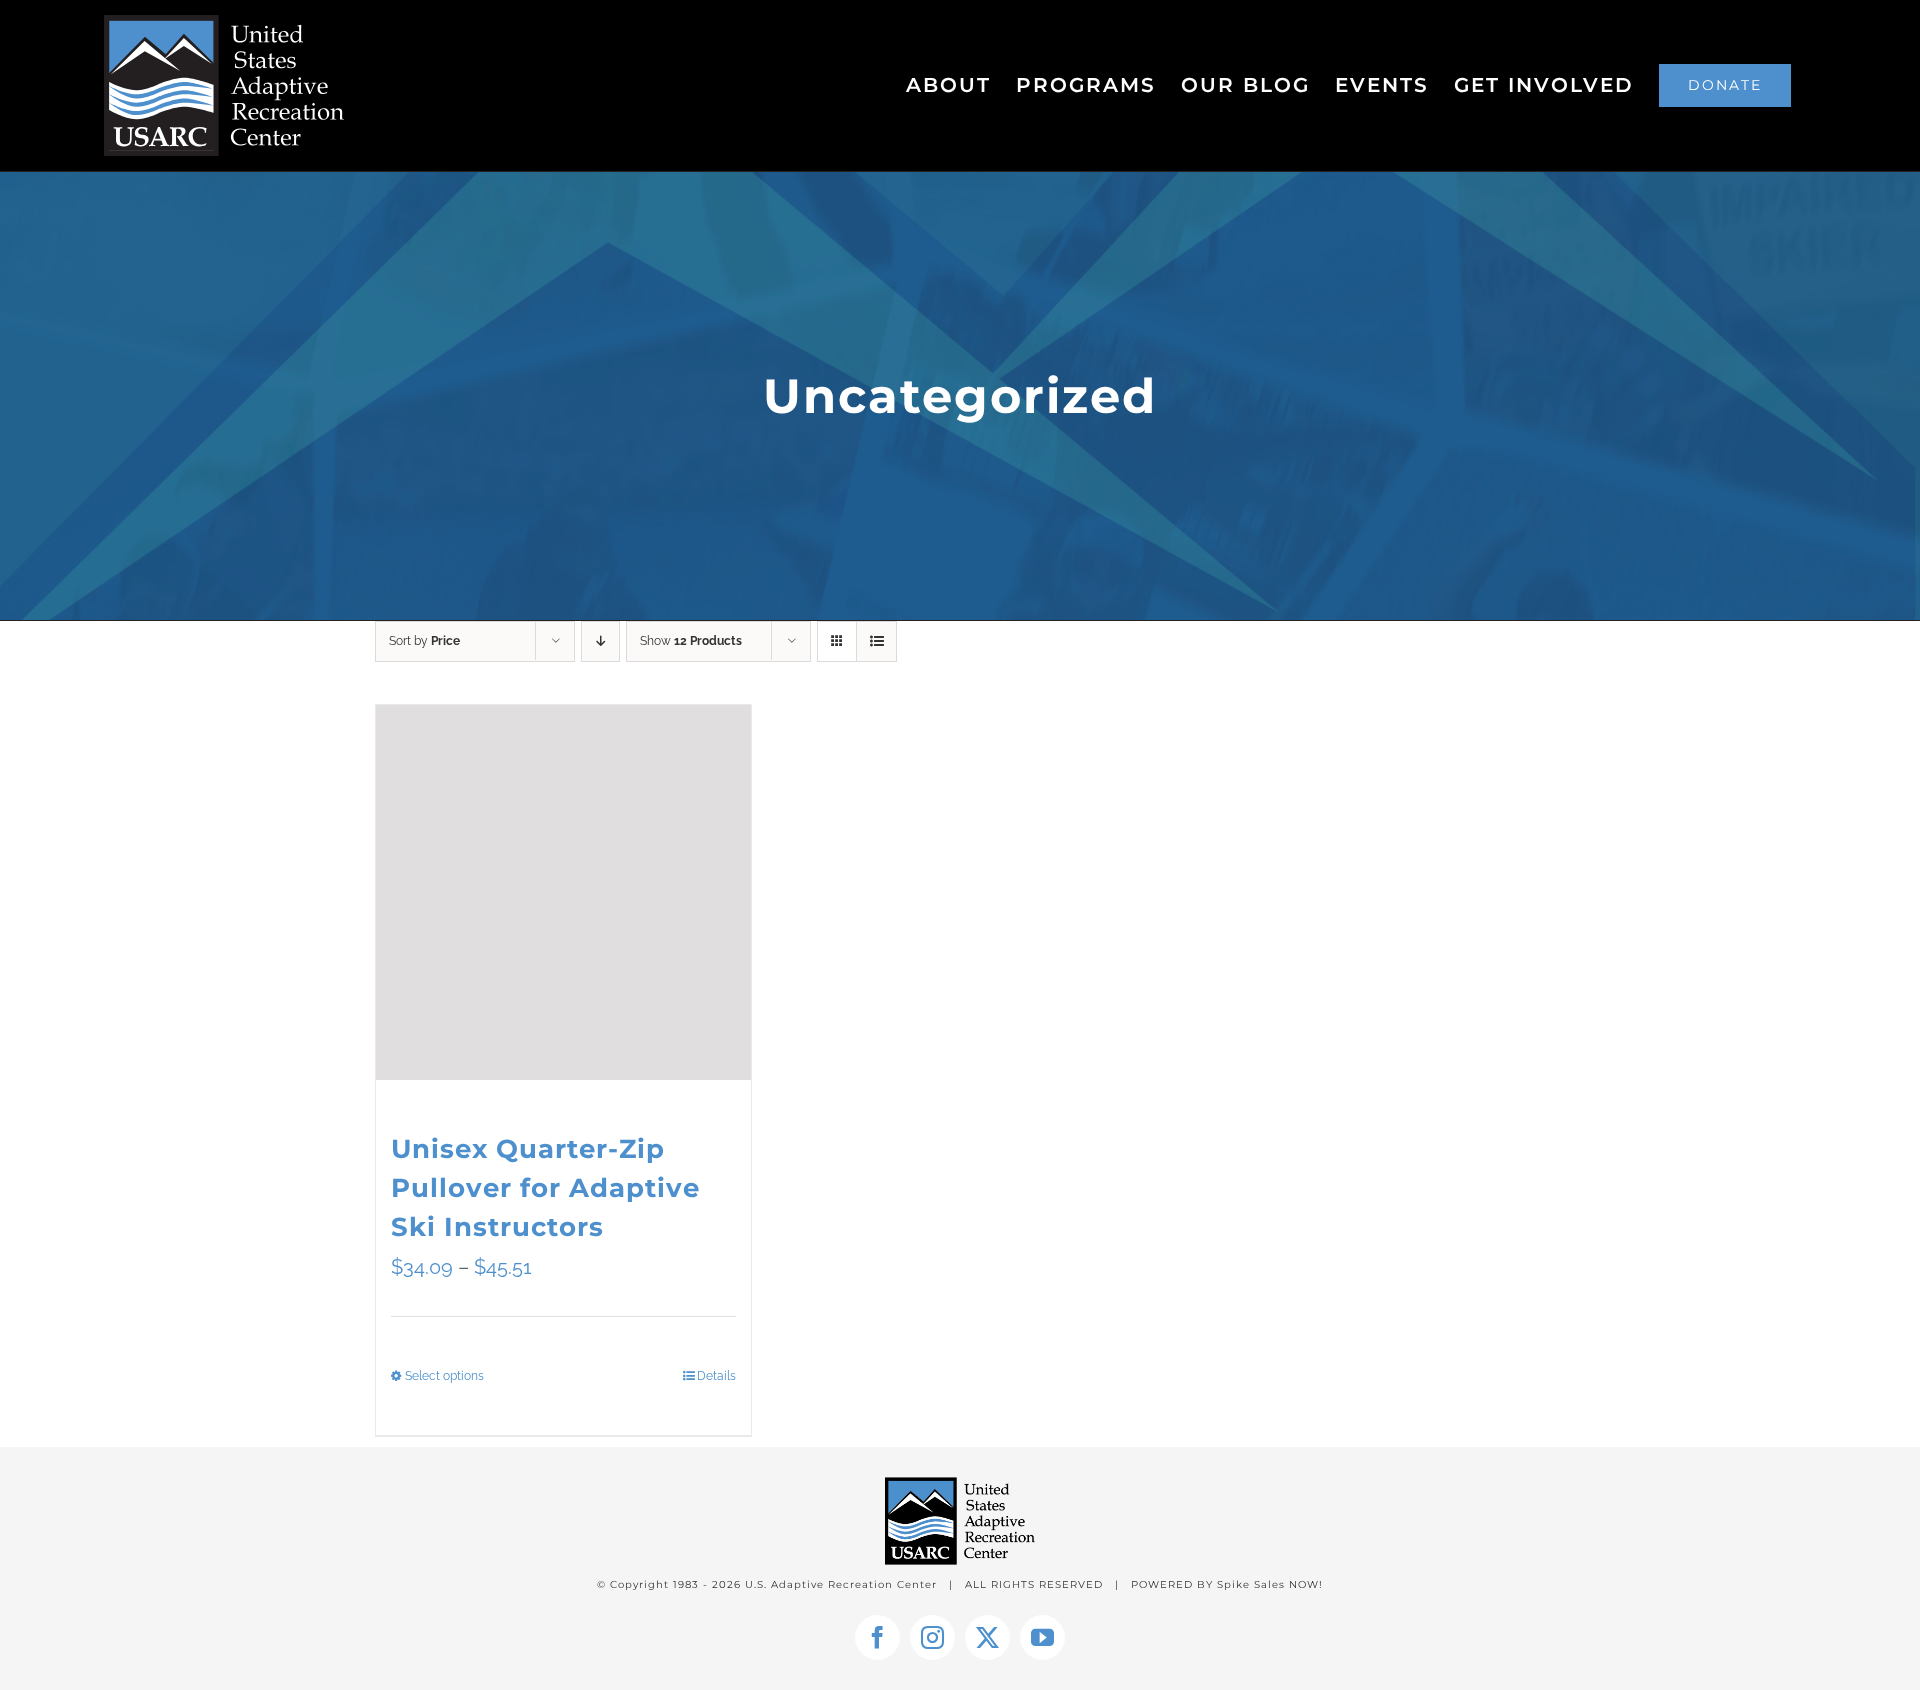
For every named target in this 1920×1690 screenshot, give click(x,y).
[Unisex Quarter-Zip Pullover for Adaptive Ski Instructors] (563, 892)
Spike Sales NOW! (1270, 1584)
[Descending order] (600, 641)
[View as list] (876, 641)
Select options (444, 1376)
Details (716, 1376)
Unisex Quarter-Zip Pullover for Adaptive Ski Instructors (545, 1188)
